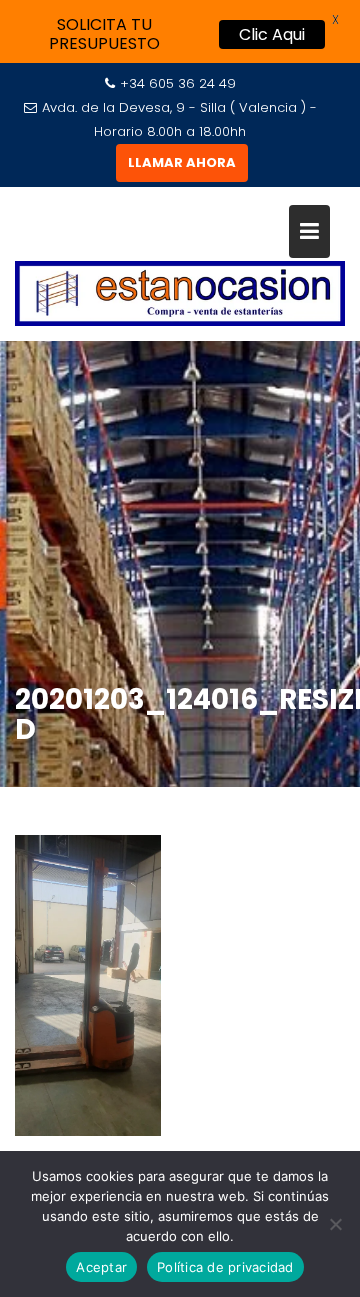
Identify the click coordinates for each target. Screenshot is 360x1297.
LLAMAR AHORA (182, 162)
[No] (335, 1224)
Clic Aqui (272, 34)
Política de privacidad (225, 1267)
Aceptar (101, 1267)
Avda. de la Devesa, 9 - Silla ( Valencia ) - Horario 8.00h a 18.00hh (179, 119)
